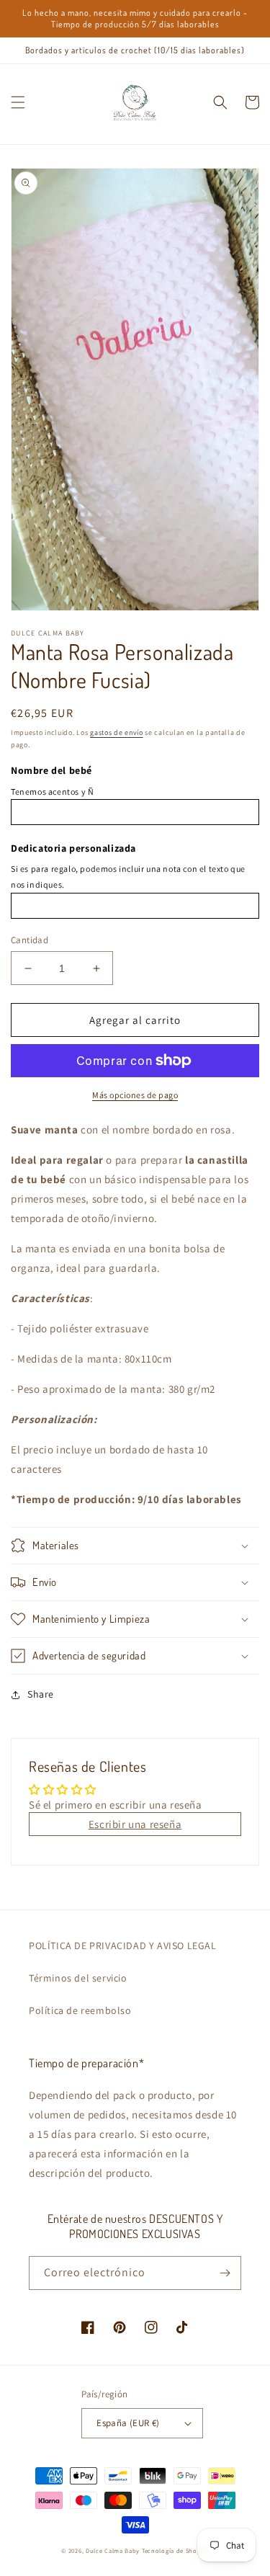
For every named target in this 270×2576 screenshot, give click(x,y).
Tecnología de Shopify (175, 2550)
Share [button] (41, 1694)
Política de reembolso (80, 2010)
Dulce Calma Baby (113, 2550)
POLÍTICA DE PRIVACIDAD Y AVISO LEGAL (123, 1946)
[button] (18, 102)
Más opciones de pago (135, 1095)
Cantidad (30, 940)
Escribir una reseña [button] (135, 1824)
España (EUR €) (128, 2423)
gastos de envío (117, 732)
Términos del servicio (78, 1978)
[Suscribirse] (225, 2273)
